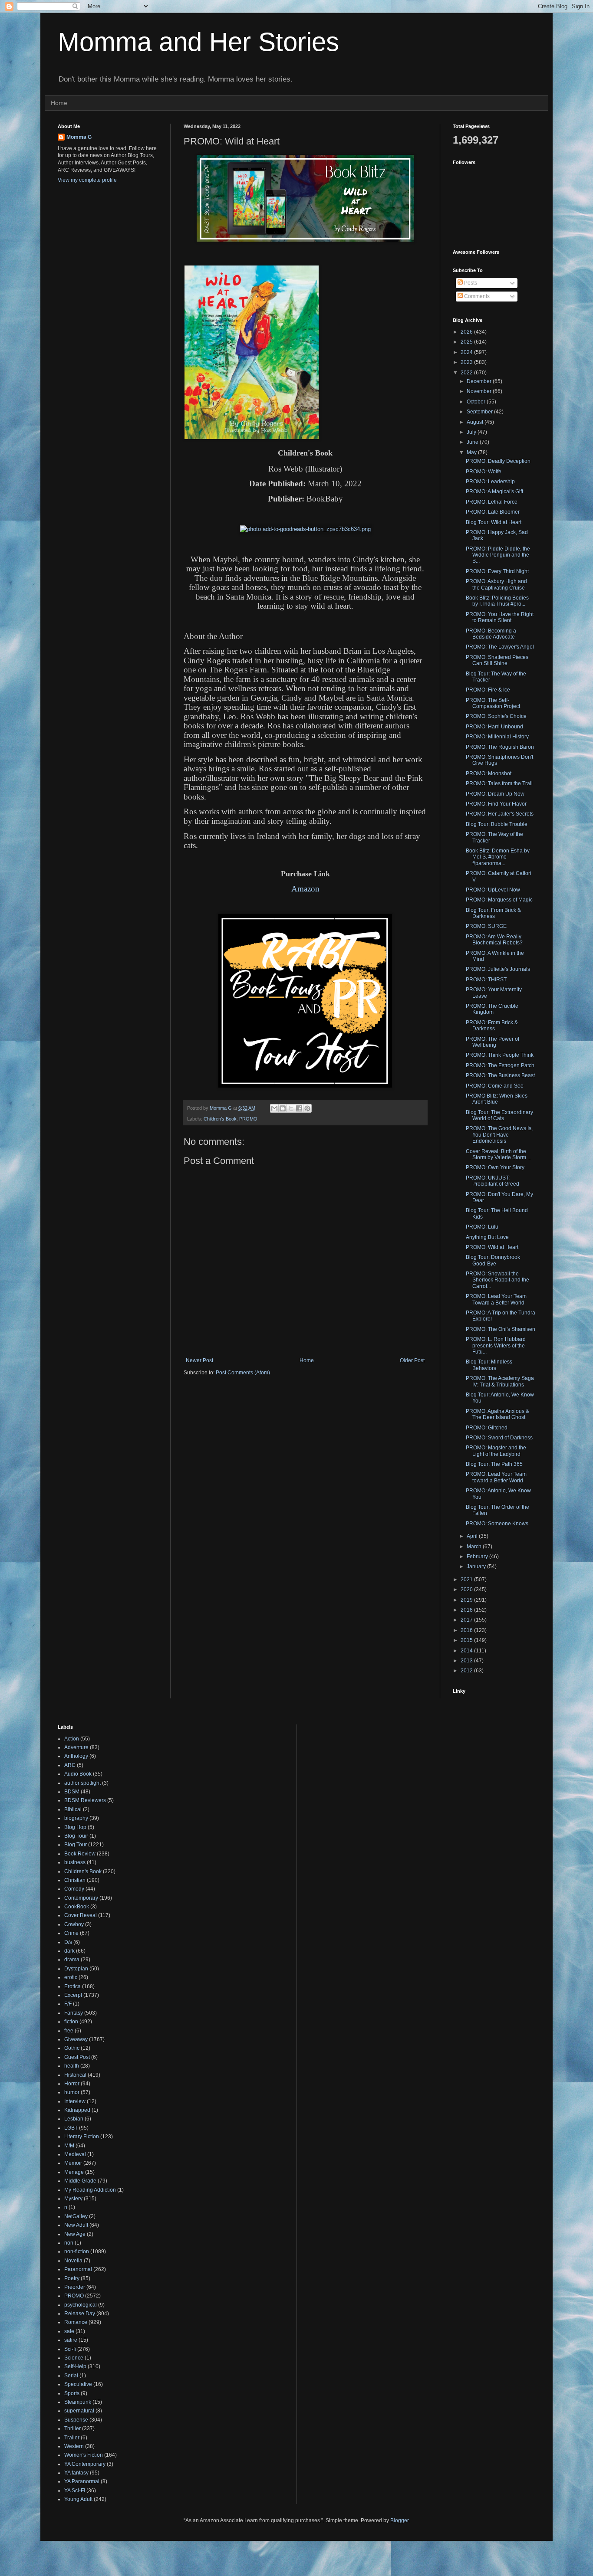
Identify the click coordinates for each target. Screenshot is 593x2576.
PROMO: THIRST (486, 980)
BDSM (72, 1792)
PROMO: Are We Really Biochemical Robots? (494, 940)
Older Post (412, 1360)
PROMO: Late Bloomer (493, 512)
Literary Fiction (82, 2137)
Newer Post (199, 1360)
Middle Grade (80, 2181)
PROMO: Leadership (490, 482)
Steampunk (78, 2402)
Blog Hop (75, 1827)
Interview (75, 2101)
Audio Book (78, 1774)
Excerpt (73, 1995)
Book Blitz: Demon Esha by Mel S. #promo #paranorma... (498, 857)
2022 (467, 373)
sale (69, 2331)
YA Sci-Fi (75, 2491)
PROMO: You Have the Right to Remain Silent (500, 617)
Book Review (80, 1854)
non (69, 2243)
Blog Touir (76, 1836)
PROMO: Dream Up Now (495, 794)
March (475, 1547)
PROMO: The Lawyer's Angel (500, 647)
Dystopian (76, 1969)
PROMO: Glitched (487, 1428)
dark (69, 1951)
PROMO (248, 1119)
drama (72, 1960)
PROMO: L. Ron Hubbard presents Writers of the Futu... (496, 1345)
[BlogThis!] (283, 1108)
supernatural (79, 2411)
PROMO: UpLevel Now (493, 890)
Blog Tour (76, 1845)
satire (71, 2340)
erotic (71, 1977)
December (480, 381)
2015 (467, 1640)
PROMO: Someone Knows (497, 1524)
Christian (75, 1880)
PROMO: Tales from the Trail (499, 783)
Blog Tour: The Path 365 (494, 1464)
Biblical (73, 1809)
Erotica (72, 1986)
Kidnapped (77, 2110)
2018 (467, 1610)
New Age (75, 2234)
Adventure (76, 1747)
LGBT (71, 2128)
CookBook (77, 1907)
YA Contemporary (85, 2464)
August (476, 422)
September (480, 412)
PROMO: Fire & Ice (488, 690)
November (480, 391)
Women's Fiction (84, 2455)
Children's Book (220, 1119)
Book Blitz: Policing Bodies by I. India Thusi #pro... (497, 601)
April (473, 1536)
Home (59, 103)
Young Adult (78, 2499)
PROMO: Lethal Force (492, 502)
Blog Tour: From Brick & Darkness (493, 913)
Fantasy (74, 2013)
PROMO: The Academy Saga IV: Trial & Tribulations (500, 1381)
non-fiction (77, 2252)
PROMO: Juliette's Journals (498, 969)
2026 (467, 332)
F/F (68, 2004)
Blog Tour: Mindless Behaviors (489, 1365)
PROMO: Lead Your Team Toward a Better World (496, 1299)
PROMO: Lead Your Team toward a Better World (496, 1477)
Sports (72, 2393)
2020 (467, 1590)
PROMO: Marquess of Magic (499, 900)
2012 (467, 1671)
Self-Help (75, 2366)
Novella (73, 2261)
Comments (476, 296)
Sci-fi (70, 2349)
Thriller (72, 2429)
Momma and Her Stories (198, 42)
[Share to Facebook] (299, 1108)
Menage (74, 2172)
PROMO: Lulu (482, 1227)
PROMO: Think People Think (500, 1055)
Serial (71, 2376)
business (75, 1862)
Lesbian (74, 2119)
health (72, 2066)
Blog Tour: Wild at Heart (494, 522)
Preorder (75, 2287)
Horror (72, 2084)
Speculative (78, 2384)
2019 (467, 1600)
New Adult (76, 2225)
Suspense (76, 2420)
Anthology (76, 1756)
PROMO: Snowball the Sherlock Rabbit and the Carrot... (497, 1280)
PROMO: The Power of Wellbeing (493, 1042)
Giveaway (76, 2039)
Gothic (72, 2048)
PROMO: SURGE (486, 926)
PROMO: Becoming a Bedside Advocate (491, 634)
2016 (467, 1630)
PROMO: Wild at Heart (492, 1247)
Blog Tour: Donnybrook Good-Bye (493, 1260)
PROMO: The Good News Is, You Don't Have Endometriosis (499, 1135)
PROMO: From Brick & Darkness (492, 1026)
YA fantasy (76, 2473)
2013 (467, 1661)
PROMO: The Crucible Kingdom (492, 1009)
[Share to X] (291, 1108)
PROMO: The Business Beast (500, 1075)
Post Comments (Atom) (243, 1373)
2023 (467, 362)
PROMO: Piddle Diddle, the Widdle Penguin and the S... (498, 555)
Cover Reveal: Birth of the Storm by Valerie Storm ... (499, 1154)
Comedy (74, 1889)
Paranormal (78, 2269)
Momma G (79, 137)
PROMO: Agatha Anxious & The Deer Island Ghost (497, 1414)
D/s (68, 1942)
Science (74, 2358)
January (477, 1567)
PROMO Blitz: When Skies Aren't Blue (497, 1099)
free (69, 2031)
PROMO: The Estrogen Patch (500, 1065)
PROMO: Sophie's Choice (496, 716)
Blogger (399, 2520)
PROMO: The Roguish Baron (500, 747)
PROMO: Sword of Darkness (499, 1438)
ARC (70, 1765)
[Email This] (274, 1108)
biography (76, 1818)
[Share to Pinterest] (307, 1108)
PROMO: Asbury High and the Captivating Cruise (496, 584)
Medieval (75, 2154)
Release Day (80, 2314)
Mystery (73, 2199)
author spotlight (82, 1783)
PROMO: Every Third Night (497, 571)
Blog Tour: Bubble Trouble (497, 824)
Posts (470, 283)
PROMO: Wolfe (484, 472)
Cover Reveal (81, 1915)
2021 (467, 1580)
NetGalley (76, 2216)
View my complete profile (87, 180)
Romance (76, 2322)
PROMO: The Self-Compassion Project (493, 703)
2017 (467, 1620)
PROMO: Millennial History (497, 737)
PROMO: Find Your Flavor (496, 804)
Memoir (73, 2163)
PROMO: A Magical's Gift (494, 492)
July (472, 432)
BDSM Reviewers (85, 1800)
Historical (75, 2075)
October (477, 402)
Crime (71, 1933)
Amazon (305, 889)
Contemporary (81, 1898)
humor (72, 2092)
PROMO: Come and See (495, 1086)
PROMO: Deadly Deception (498, 461)
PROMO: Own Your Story (495, 1167)
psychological (81, 2305)
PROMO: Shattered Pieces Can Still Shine (497, 660)
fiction (71, 2022)
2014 (467, 1651)
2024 (467, 352)
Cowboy (74, 1924)
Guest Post (77, 2057)
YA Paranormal (82, 2481)
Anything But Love (487, 1237)
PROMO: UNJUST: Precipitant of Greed (493, 1181)
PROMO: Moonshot (489, 773)
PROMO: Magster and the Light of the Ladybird (496, 1451)
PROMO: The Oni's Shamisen (501, 1329)
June (473, 442)
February (478, 1557)
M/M (69, 2146)
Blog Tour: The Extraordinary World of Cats (499, 1115)
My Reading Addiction (90, 2190)
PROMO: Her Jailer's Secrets (500, 814)
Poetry (72, 2278)
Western (74, 2446)
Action (72, 1739)
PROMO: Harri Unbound (494, 727)
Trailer (72, 2438)
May (472, 452)
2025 (467, 342)
